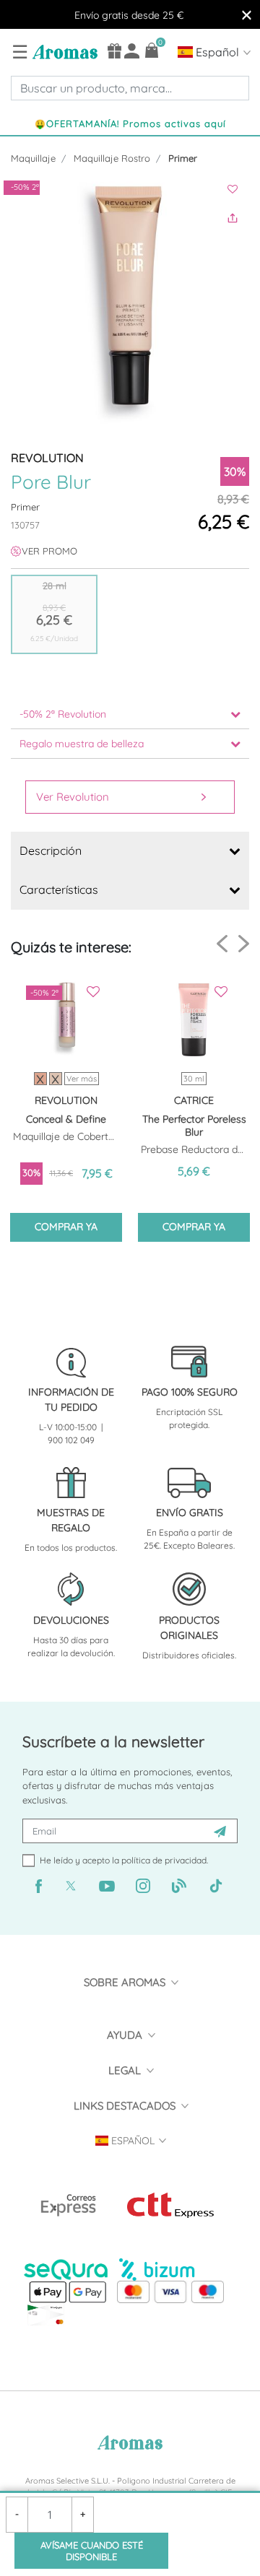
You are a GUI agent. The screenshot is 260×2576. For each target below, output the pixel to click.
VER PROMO (49, 551)
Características (59, 889)
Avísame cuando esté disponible (92, 2551)
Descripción (51, 850)
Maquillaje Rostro (112, 158)
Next (244, 943)
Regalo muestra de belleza (82, 744)
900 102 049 (71, 1440)
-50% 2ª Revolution (63, 714)
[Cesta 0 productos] (152, 50)
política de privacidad (164, 1860)
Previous (222, 944)
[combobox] (130, 88)
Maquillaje (33, 158)
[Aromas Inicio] (63, 51)
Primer (183, 158)
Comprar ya (66, 1227)
